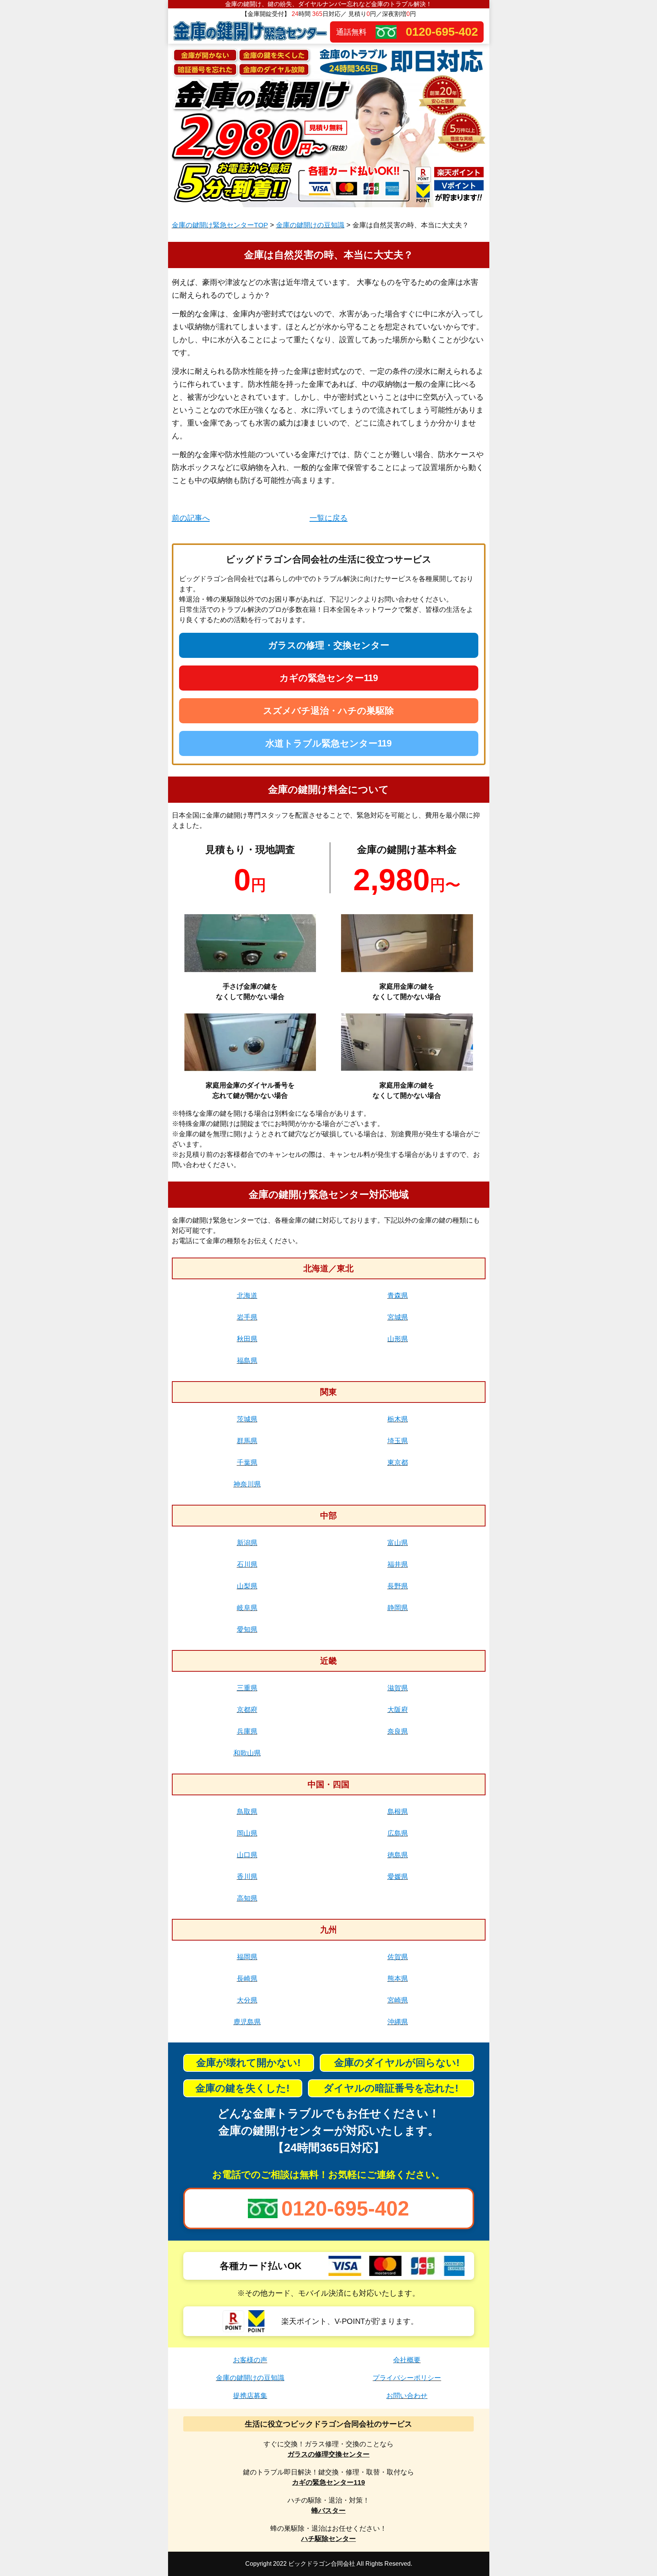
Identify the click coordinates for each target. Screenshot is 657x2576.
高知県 (247, 1898)
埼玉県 (398, 1441)
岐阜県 (247, 1608)
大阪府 (398, 1710)
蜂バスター (328, 2511)
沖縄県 (398, 2022)
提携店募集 (250, 2396)
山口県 (247, 1855)
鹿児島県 (247, 2022)
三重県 (247, 1688)
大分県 (247, 2000)
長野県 (398, 1586)
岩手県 (247, 1317)
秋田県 (247, 1339)
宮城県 (398, 1317)
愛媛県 (398, 1877)
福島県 (247, 1361)
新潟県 (247, 1543)
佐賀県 (398, 1957)
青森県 (398, 1296)
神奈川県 (247, 1484)
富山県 (398, 1543)
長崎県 (247, 1979)
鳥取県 (247, 1812)
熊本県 (398, 1979)
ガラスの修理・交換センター (329, 645)
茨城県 (247, 1419)
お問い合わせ (407, 2396)
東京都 (398, 1463)
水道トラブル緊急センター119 (328, 743)
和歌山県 (247, 1753)
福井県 (398, 1564)
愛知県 (247, 1629)
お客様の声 (250, 2360)
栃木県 (398, 1419)
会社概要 (407, 2360)
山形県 (398, 1339)
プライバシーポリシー (407, 2378)
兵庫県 (247, 1731)
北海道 (247, 1296)
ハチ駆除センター (328, 2539)
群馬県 (247, 1441)
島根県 (398, 1812)
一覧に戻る (328, 518)
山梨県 (247, 1586)
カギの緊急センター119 (329, 678)
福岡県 (247, 1957)
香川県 (247, 1877)
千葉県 (247, 1463)
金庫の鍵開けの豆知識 (310, 225)
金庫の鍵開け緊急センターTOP (220, 225)
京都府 (247, 1710)
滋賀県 (398, 1688)
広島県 (398, 1833)
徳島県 (398, 1855)
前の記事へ (191, 518)
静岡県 (398, 1608)
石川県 (247, 1564)
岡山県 (247, 1833)
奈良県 (398, 1731)
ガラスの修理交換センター (328, 2454)
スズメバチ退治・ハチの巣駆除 (328, 711)
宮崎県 (398, 2000)
